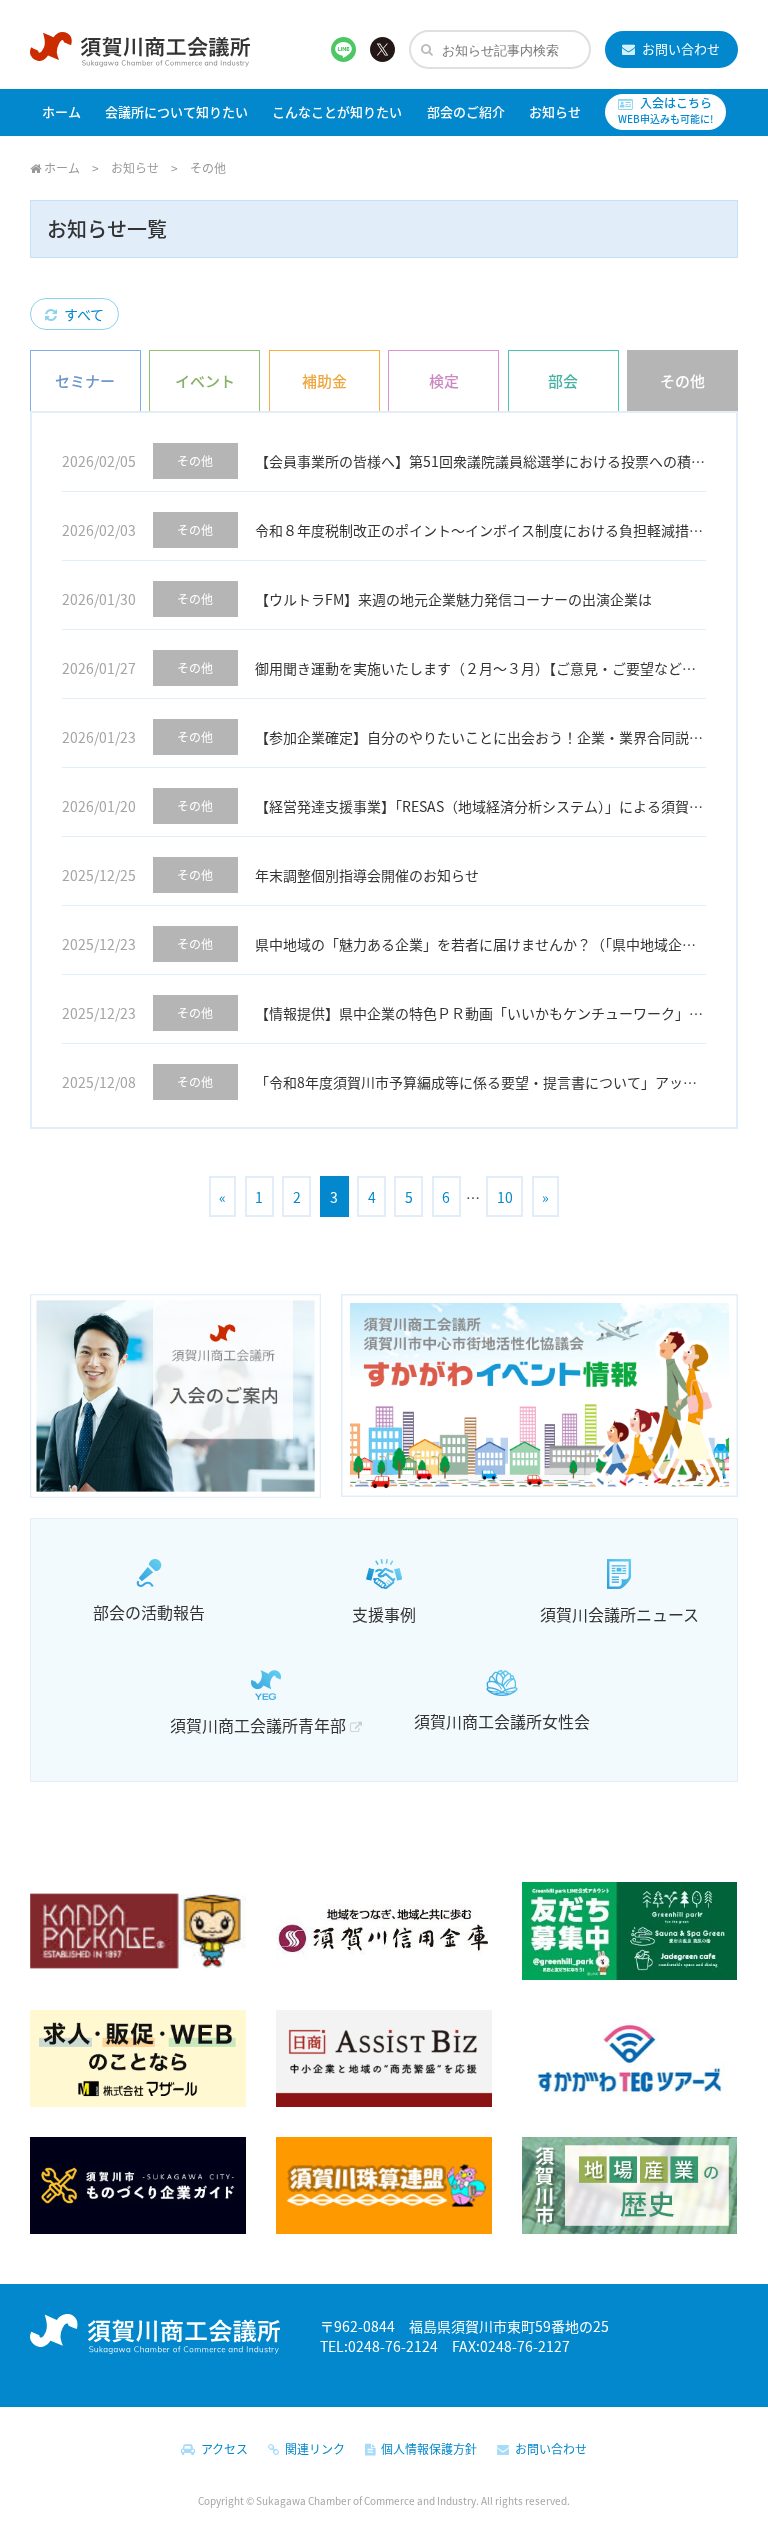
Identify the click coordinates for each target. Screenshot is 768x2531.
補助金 (324, 380)
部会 (563, 380)
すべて (80, 314)
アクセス (221, 2448)
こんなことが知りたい (337, 111)
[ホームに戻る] (140, 53)
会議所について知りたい (176, 111)
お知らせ (555, 111)
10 (505, 1197)
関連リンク (312, 2448)
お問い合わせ (677, 48)
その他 (682, 380)
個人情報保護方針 (426, 2448)
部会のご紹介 (466, 111)
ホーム (61, 111)
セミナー (85, 380)
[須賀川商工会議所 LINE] (343, 48)
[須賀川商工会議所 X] (382, 48)
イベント (205, 380)
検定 (444, 380)
